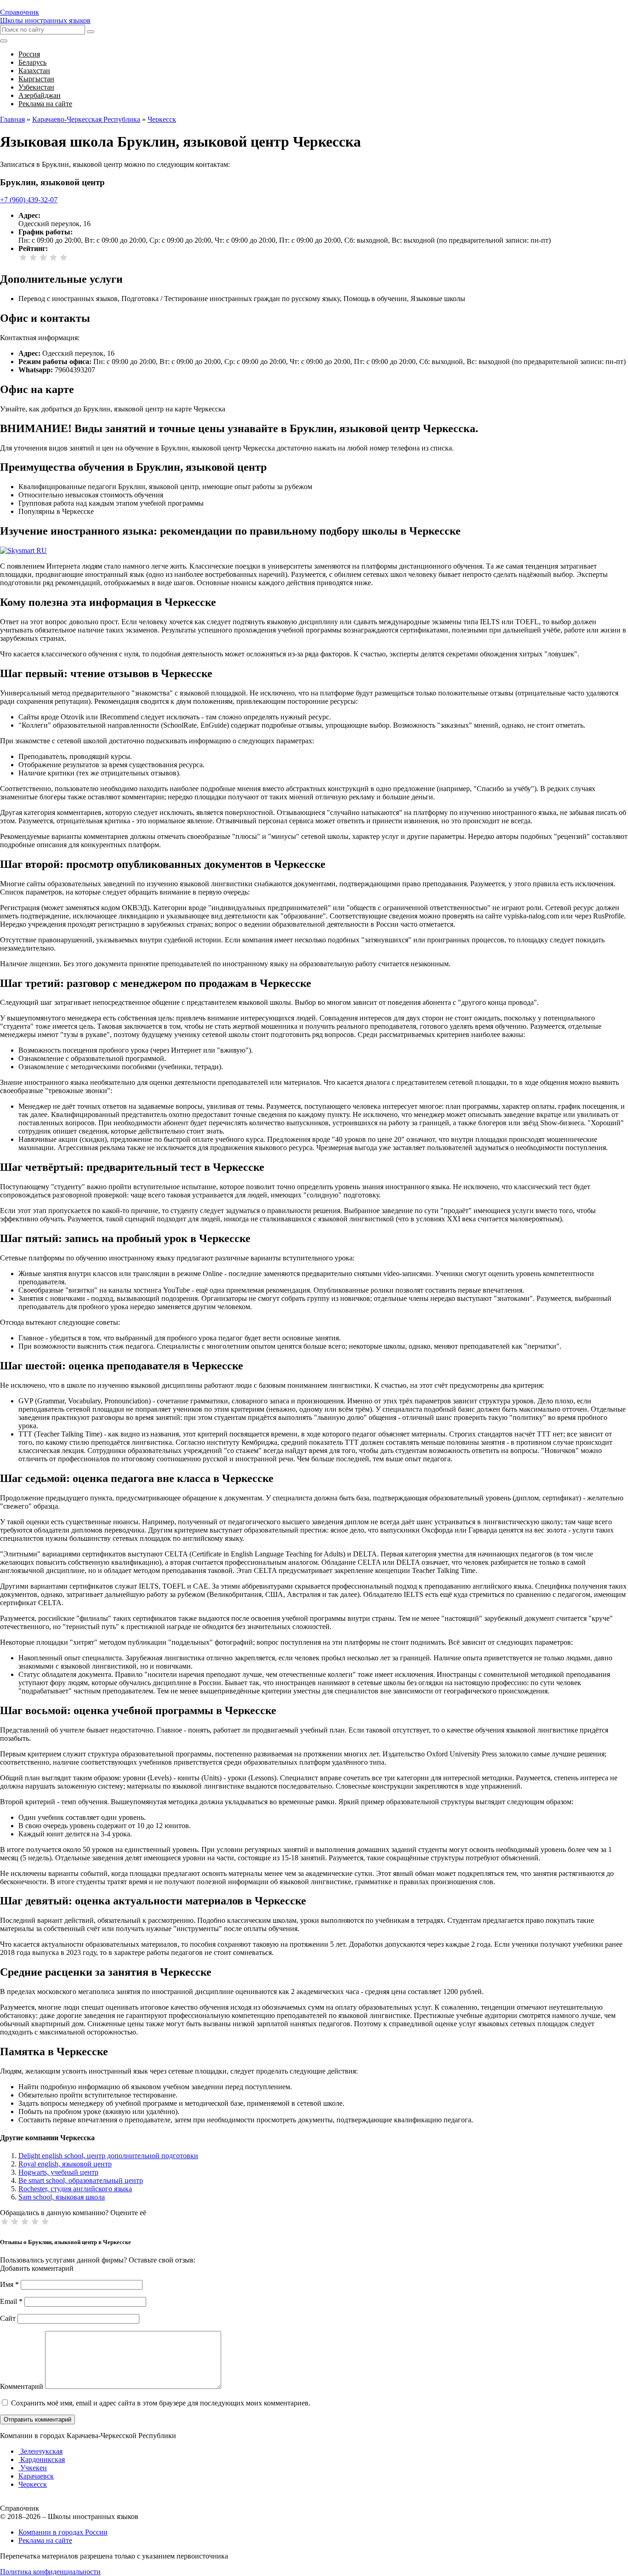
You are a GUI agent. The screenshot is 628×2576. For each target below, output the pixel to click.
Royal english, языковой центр (65, 2164)
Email (11, 2301)
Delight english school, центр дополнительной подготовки (108, 2156)
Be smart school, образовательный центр (81, 2180)
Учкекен (33, 2468)
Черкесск (33, 2484)
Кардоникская (42, 2459)
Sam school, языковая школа (62, 2197)
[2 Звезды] (33, 257)
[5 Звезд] (63, 257)
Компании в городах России (63, 2532)
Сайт (8, 2318)
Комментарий (22, 2386)
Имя (9, 2284)
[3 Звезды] (43, 257)
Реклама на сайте (45, 2540)
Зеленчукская (40, 2451)
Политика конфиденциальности (50, 2572)
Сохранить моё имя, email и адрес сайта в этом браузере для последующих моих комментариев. (161, 2403)
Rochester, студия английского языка (75, 2189)
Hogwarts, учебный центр (58, 2172)
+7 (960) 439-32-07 (29, 200)
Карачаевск (36, 2476)
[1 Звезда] (23, 257)
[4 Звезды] (53, 257)
